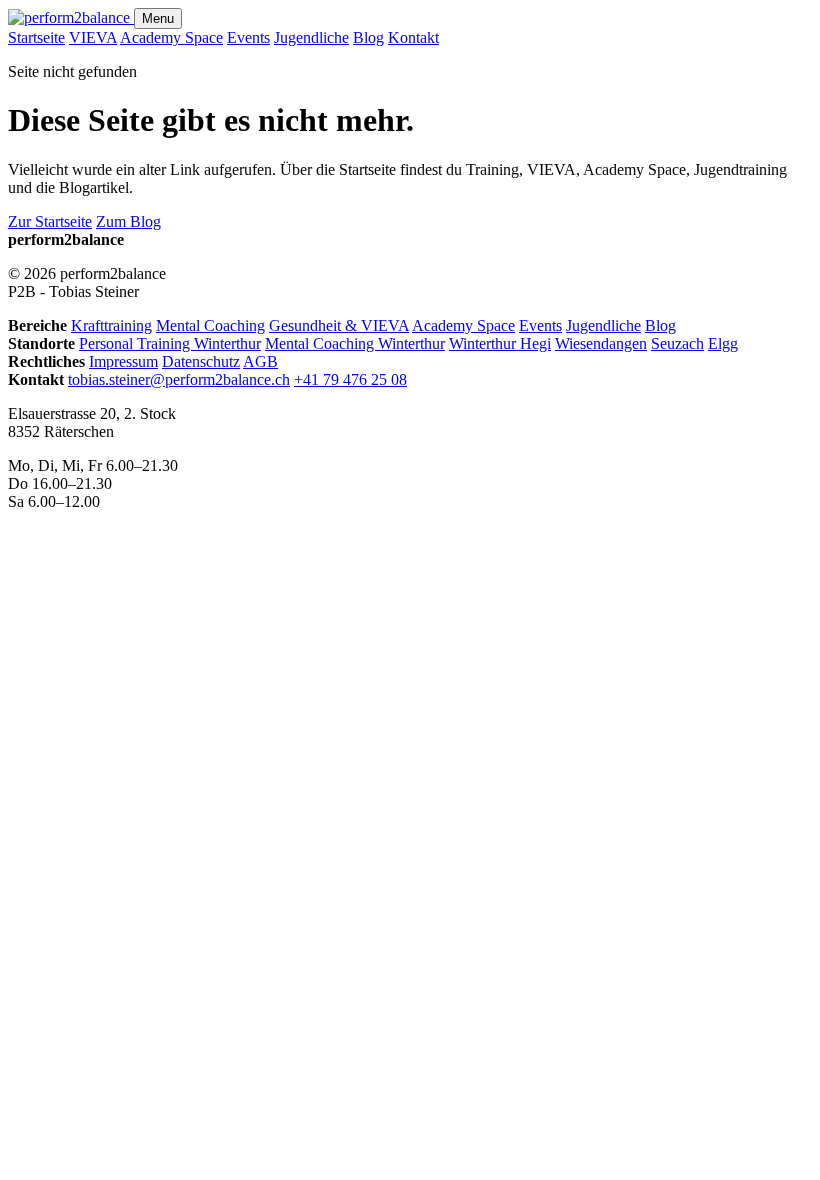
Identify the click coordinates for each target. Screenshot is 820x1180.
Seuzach (677, 343)
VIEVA (93, 37)
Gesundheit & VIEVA (339, 325)
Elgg (723, 343)
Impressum (123, 361)
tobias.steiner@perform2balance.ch (179, 379)
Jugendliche (311, 37)
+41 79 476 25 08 (350, 379)
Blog (368, 37)
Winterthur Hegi (500, 343)
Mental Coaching (210, 325)
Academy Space (171, 37)
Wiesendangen (601, 343)
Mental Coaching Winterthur (355, 343)
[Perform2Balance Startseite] (71, 17)
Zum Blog (128, 221)
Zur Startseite (50, 221)
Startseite (36, 37)
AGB (260, 361)
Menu (158, 18)
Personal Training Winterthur (170, 343)
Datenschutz (201, 361)
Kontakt (413, 37)
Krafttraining (111, 325)
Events (248, 37)
